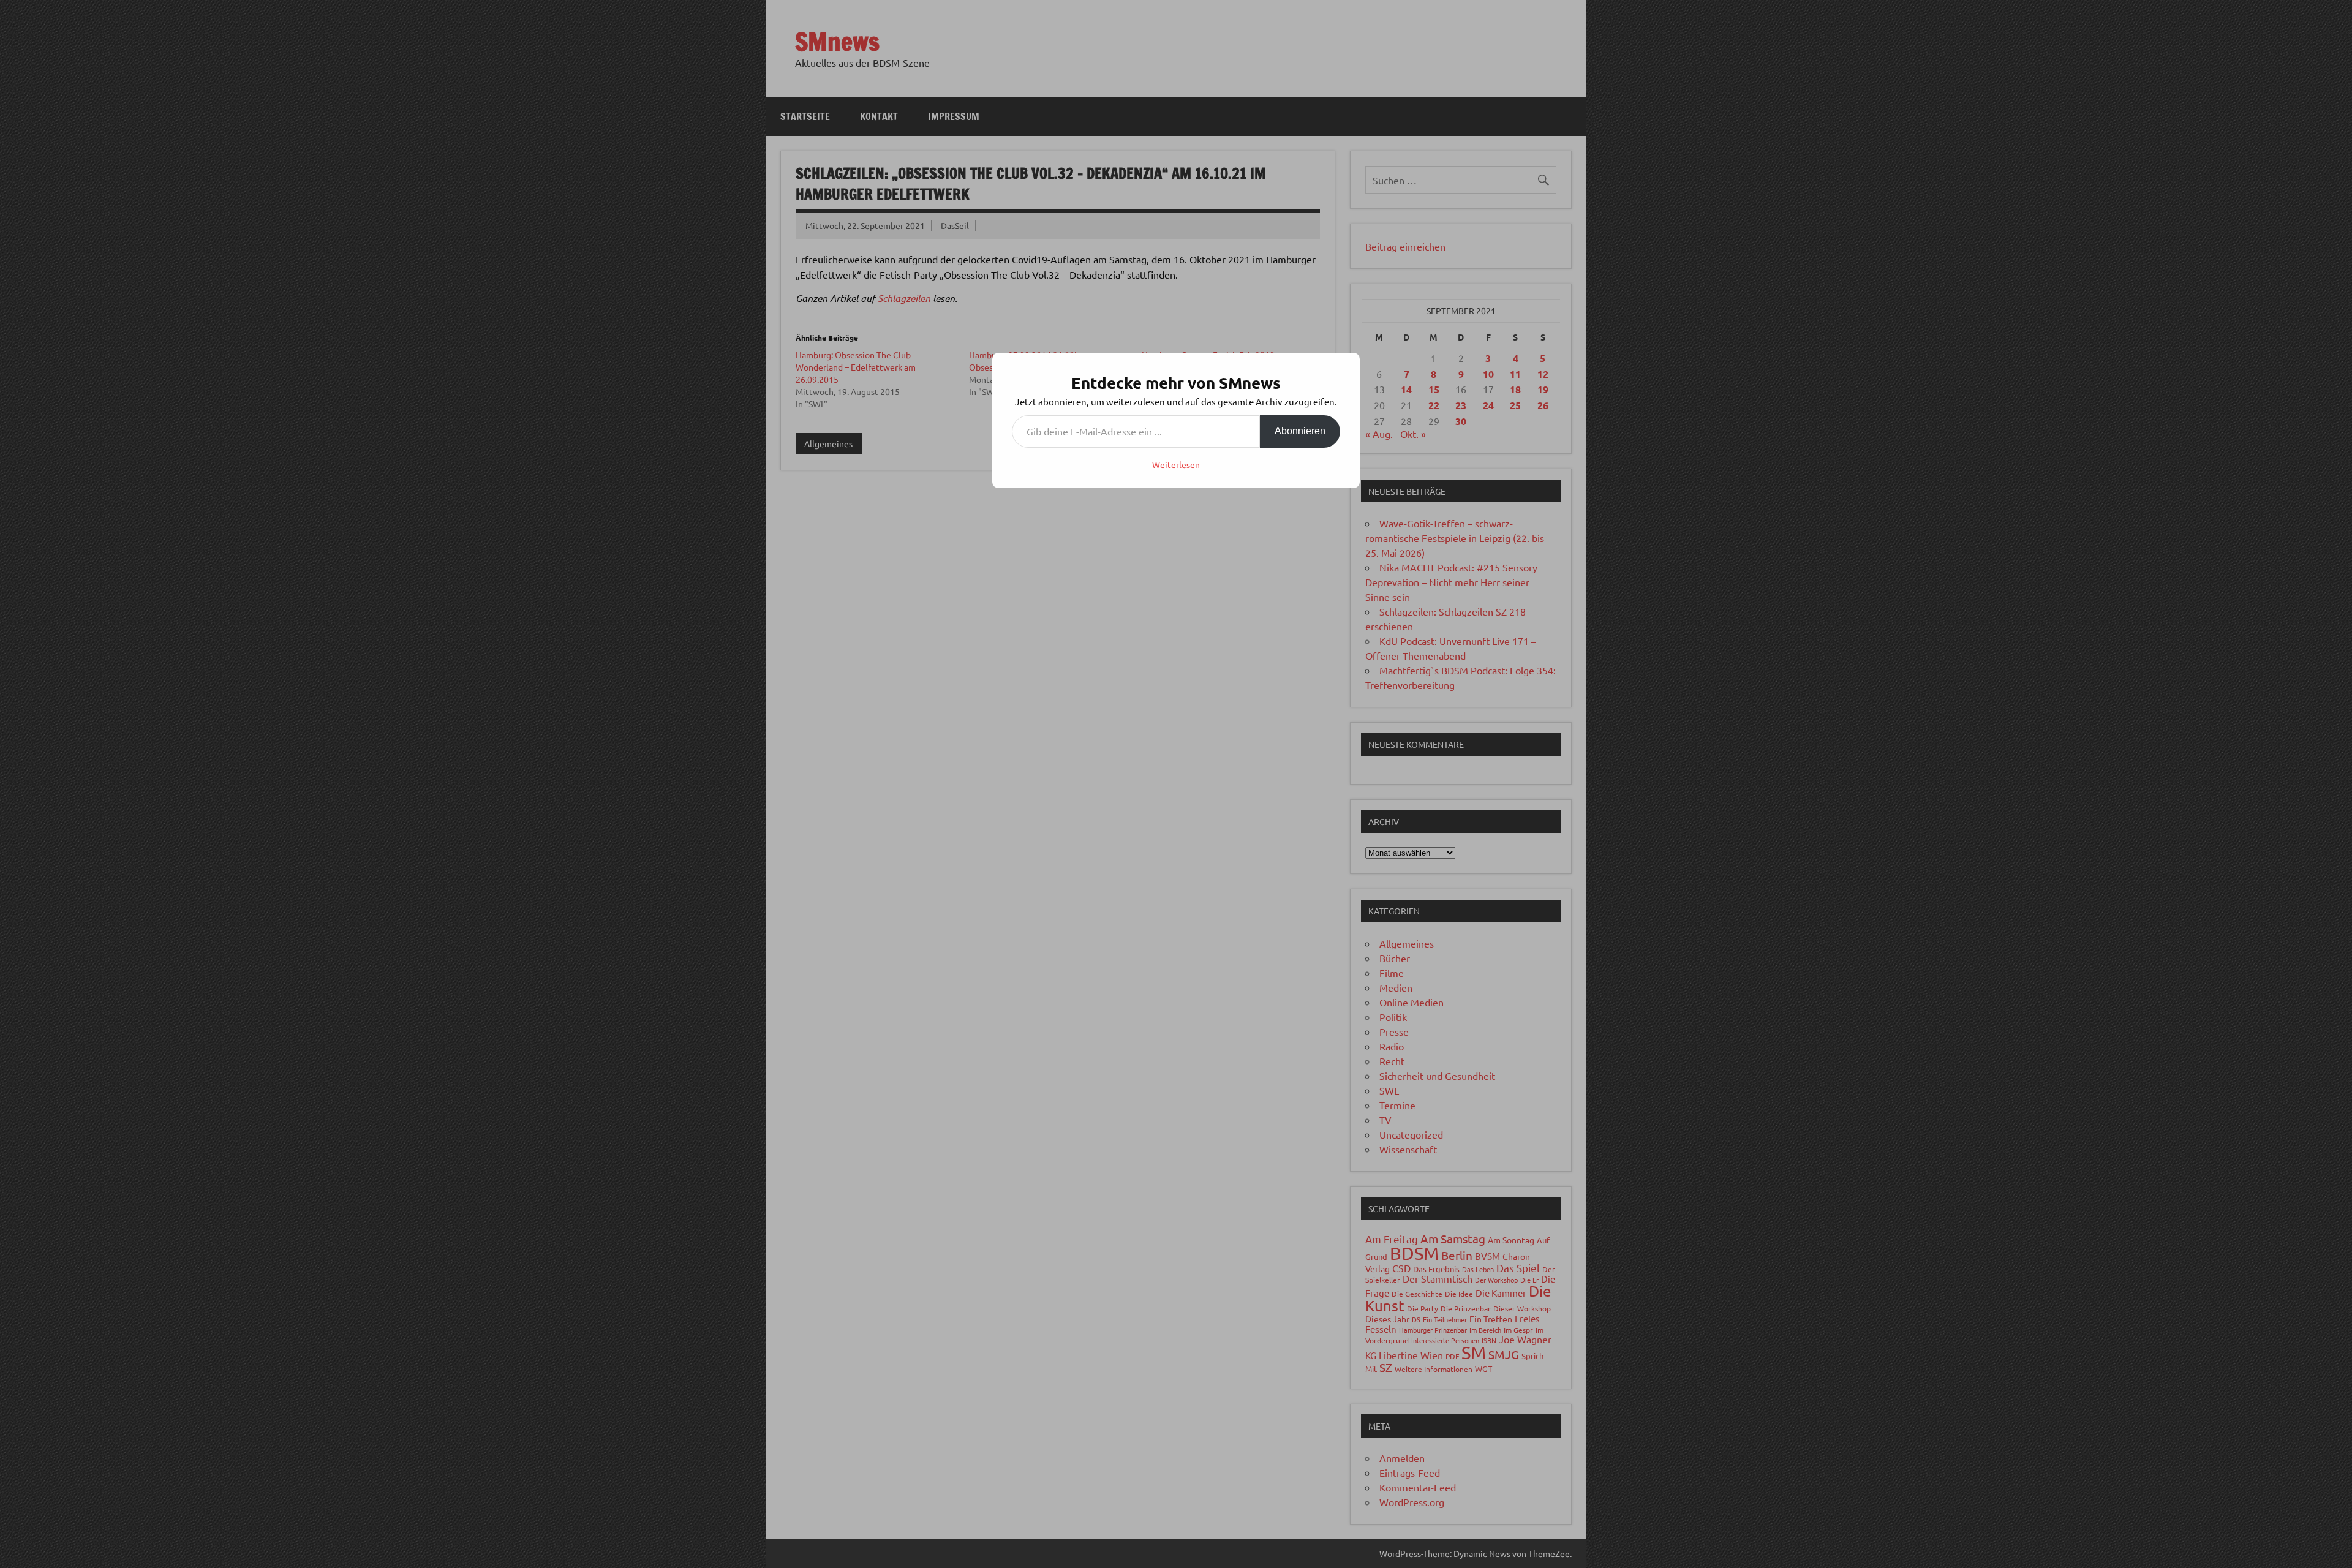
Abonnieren (1300, 431)
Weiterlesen (1176, 464)
